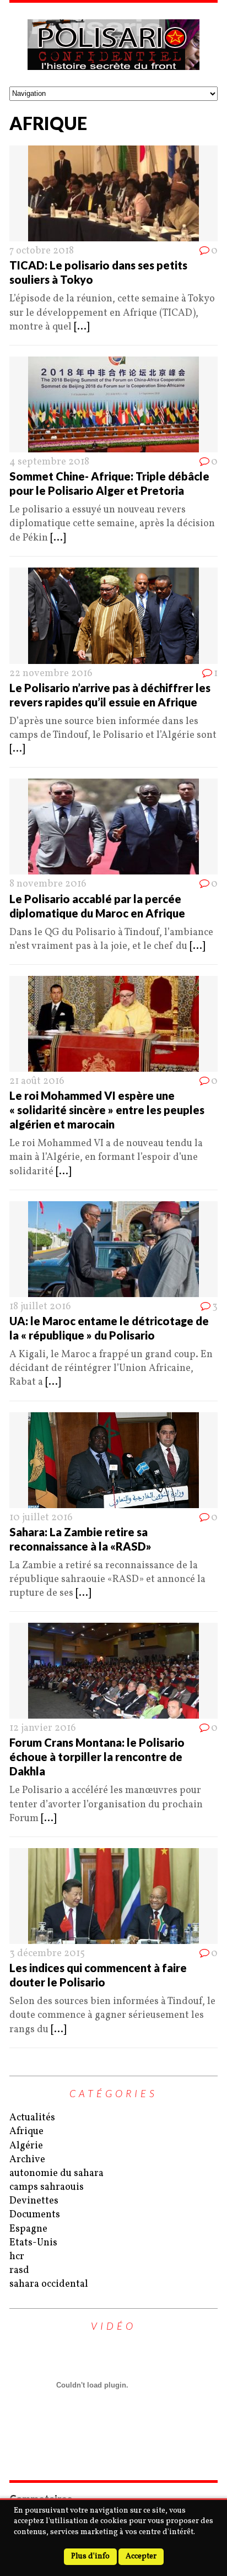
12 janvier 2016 (43, 1728)
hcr (17, 2257)
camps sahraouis (47, 2187)
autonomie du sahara (56, 2173)
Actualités (32, 2118)
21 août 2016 (37, 1081)
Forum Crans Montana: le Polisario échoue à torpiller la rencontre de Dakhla (97, 1757)
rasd (19, 2270)
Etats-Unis (33, 2243)
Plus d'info (90, 2556)
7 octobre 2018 (42, 251)
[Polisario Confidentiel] (113, 45)
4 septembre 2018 (49, 462)
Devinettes (34, 2201)
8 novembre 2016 (48, 884)
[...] (82, 327)
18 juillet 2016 (40, 1307)
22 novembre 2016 (51, 674)
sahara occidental (49, 2284)
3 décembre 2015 (47, 1954)
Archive (27, 2160)
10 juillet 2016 (41, 1518)
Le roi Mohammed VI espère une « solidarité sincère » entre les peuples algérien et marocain (107, 1110)
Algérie (26, 2146)
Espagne (28, 2229)
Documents (35, 2215)
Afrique (26, 2132)
